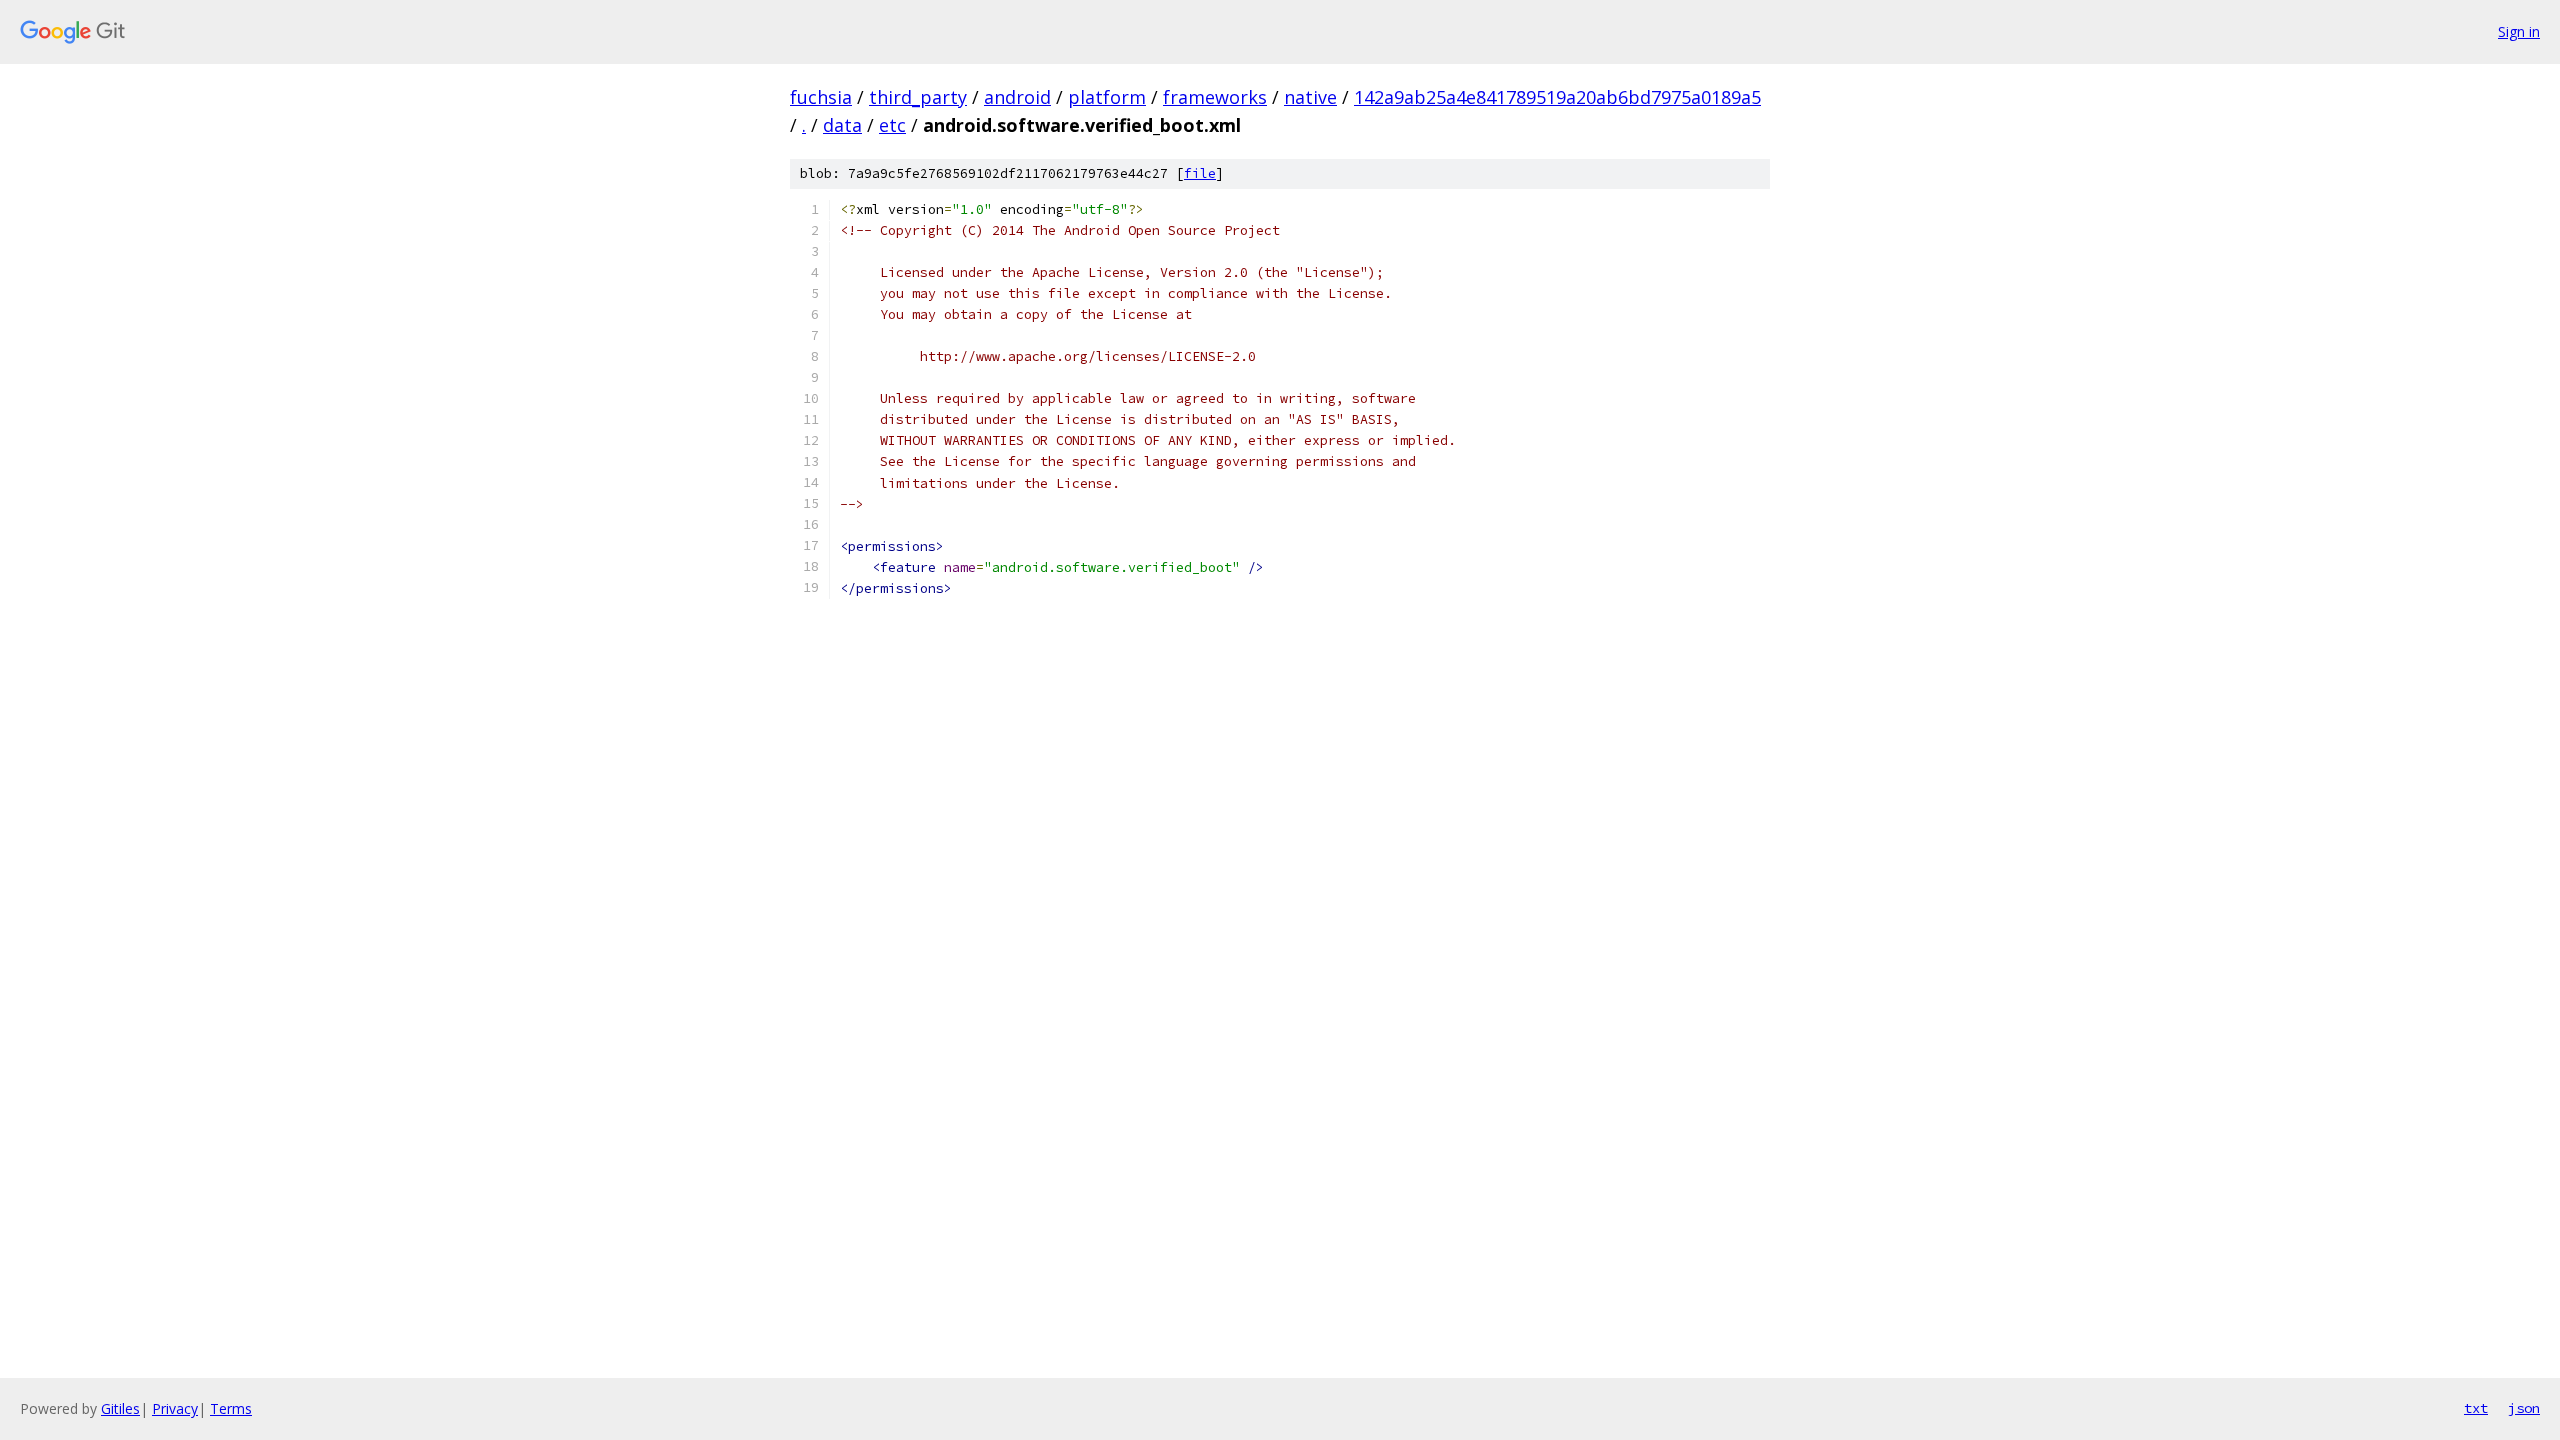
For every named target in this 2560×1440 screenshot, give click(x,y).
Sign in (2519, 31)
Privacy (175, 1408)
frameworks (1215, 97)
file (1200, 173)
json (2524, 1408)
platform (1107, 97)
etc (892, 125)
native (1310, 97)
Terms (231, 1408)
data (842, 125)
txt (2476, 1408)
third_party (918, 97)
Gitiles (120, 1408)
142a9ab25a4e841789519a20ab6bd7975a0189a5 (1557, 97)
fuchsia (821, 97)
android (1017, 97)
